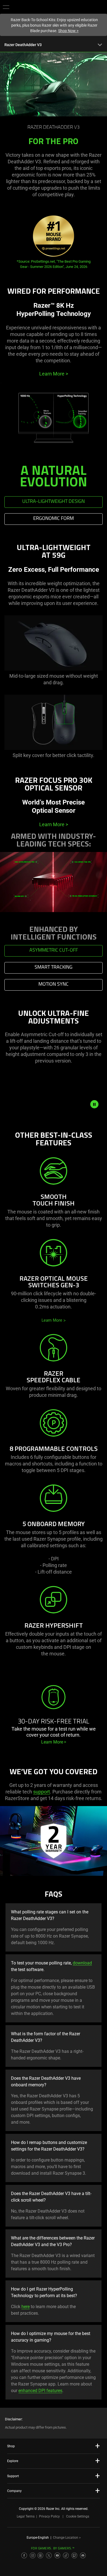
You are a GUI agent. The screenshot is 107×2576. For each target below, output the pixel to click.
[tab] (54, 502)
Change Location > (67, 2538)
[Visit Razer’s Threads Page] (40, 2555)
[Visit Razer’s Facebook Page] (24, 2555)
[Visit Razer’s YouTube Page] (57, 2555)
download (82, 1963)
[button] (6, 7)
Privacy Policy (49, 2516)
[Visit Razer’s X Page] (49, 2555)
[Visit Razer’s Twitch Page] (74, 2555)
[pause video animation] (94, 1104)
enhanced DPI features (40, 2391)
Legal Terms (26, 2516)
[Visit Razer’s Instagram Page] (33, 2555)
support (42, 1792)
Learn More (54, 374)
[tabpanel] (54, 660)
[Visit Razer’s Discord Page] (83, 2555)
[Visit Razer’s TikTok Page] (66, 2555)
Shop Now (68, 31)
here (26, 2307)
